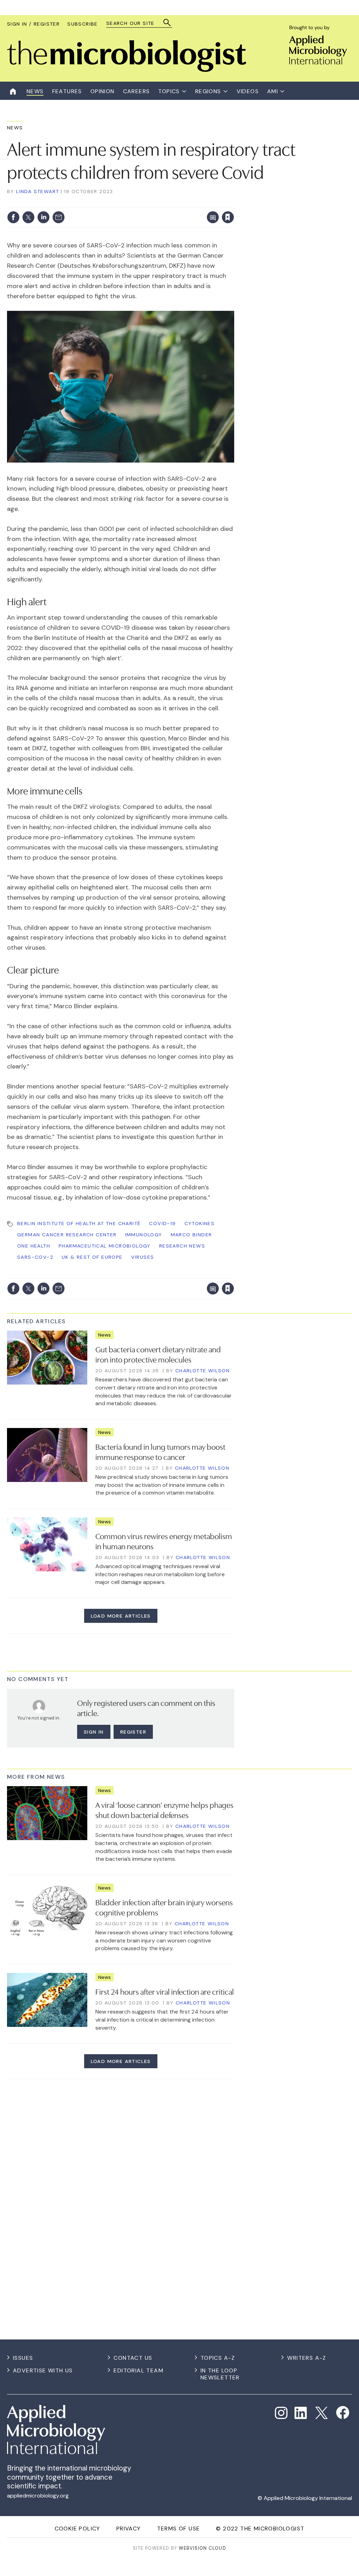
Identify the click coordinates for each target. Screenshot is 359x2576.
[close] (234, 203)
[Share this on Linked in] (43, 217)
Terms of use (179, 2529)
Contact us (133, 2358)
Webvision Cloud (202, 2548)
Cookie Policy (77, 2529)
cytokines (200, 1223)
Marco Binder (191, 1235)
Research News (182, 1246)
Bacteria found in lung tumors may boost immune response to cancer (160, 1451)
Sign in (136, 203)
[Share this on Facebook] (13, 217)
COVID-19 (162, 1223)
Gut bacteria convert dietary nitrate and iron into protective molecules (158, 1354)
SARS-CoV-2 (35, 1257)
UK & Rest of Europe (92, 1257)
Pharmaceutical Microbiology (105, 1246)
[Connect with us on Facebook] (343, 2413)
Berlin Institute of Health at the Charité (79, 1223)
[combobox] (136, 23)
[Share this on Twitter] (28, 217)
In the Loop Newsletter (220, 2374)
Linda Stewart (38, 191)
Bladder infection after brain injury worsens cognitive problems (164, 1907)
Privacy (129, 2529)
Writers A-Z (307, 2358)
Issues (23, 2358)
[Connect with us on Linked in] (301, 2413)
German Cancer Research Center (67, 1235)
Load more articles (121, 1616)
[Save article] (228, 217)
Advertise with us (43, 2370)
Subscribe (83, 24)
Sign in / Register (33, 24)
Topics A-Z (218, 2358)
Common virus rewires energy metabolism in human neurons (164, 1541)
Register (133, 1732)
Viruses (143, 1257)
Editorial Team (138, 2370)
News (15, 128)
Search (167, 23)
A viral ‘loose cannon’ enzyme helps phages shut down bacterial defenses (164, 1809)
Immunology (144, 1235)
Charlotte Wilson (202, 1371)
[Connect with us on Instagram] (281, 2413)
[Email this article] (59, 217)
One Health (34, 1246)
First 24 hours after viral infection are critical (165, 1991)
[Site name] (127, 70)
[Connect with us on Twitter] (321, 2413)
